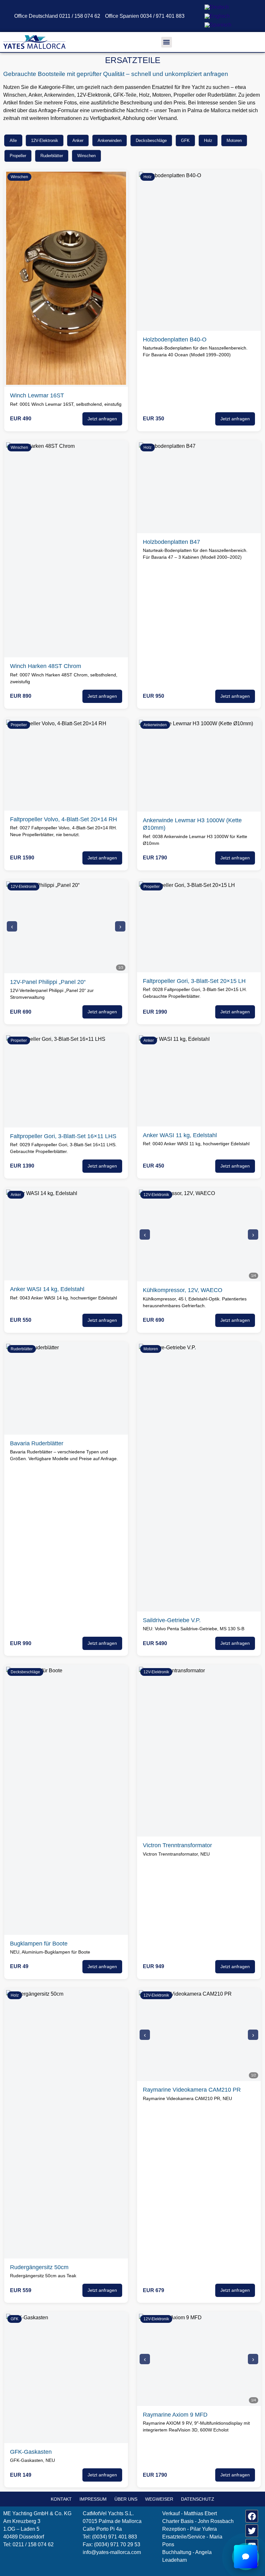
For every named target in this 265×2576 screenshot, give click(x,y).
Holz (208, 140)
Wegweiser (159, 2499)
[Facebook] (252, 2516)
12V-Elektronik (45, 140)
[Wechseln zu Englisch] (217, 16)
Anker (78, 140)
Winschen (86, 156)
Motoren (234, 140)
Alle (13, 140)
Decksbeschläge (151, 140)
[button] (167, 42)
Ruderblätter (52, 156)
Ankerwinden (110, 140)
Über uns (126, 2499)
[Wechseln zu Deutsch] (217, 7)
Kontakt (61, 2499)
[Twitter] (252, 2531)
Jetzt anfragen (102, 419)
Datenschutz (198, 2499)
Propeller (18, 156)
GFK (185, 140)
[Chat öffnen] (246, 2557)
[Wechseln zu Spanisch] (218, 25)
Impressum (93, 2499)
